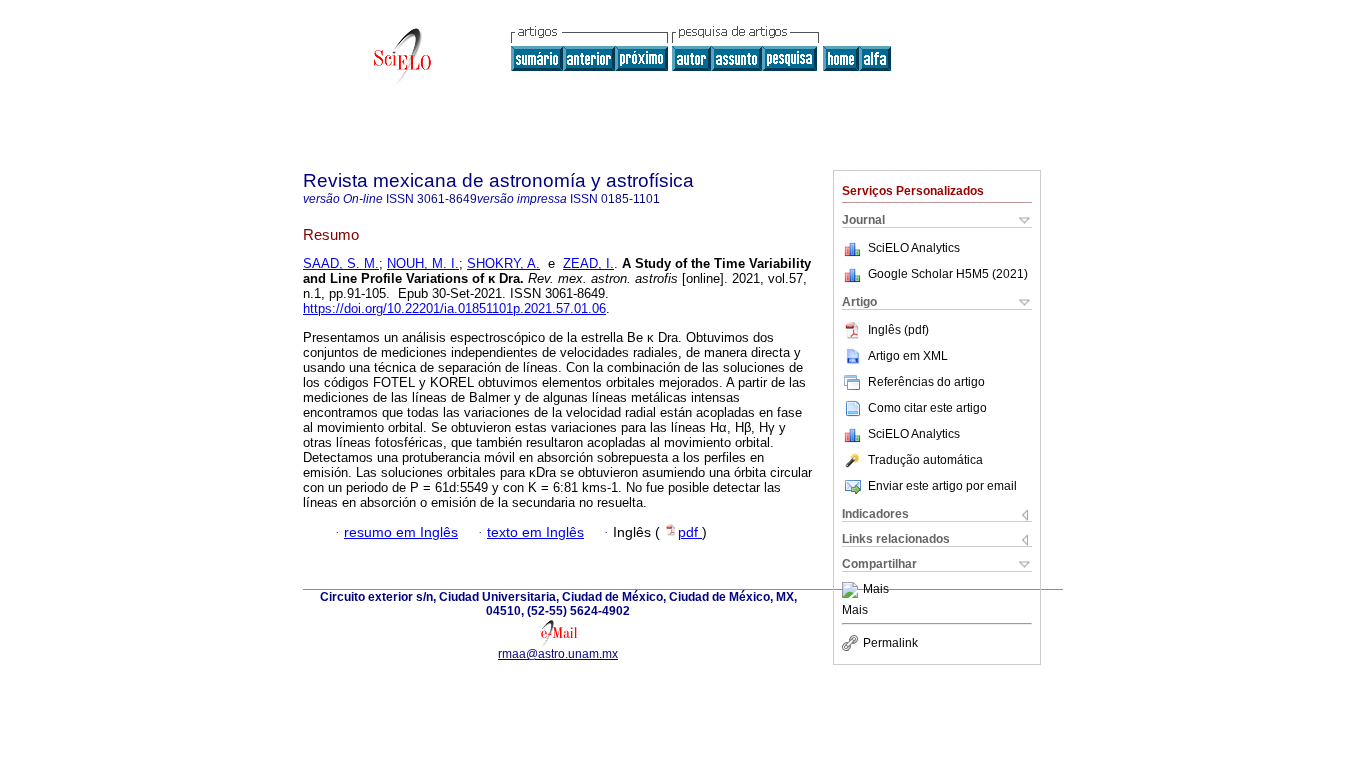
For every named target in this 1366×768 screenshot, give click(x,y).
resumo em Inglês (401, 532)
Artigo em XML (908, 356)
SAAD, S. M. (341, 263)
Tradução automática (925, 460)
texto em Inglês (535, 532)
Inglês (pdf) (898, 330)
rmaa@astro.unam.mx (558, 654)
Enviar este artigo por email (942, 486)
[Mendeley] (852, 590)
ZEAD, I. (588, 263)
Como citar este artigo (927, 408)
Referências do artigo (926, 382)
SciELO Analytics (914, 248)
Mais (876, 590)
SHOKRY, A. (503, 263)
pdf (690, 532)
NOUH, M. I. (423, 263)
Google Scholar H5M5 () (948, 274)
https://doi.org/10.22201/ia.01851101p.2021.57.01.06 (454, 308)
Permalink (890, 643)
